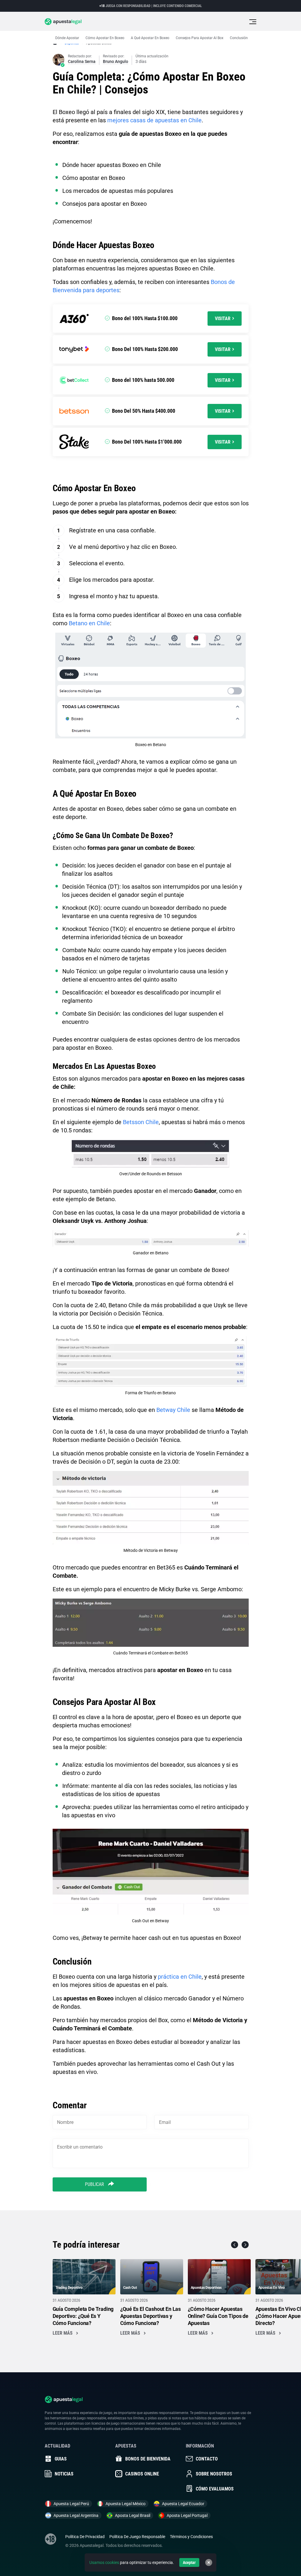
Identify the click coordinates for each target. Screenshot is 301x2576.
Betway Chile (173, 1410)
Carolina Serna (82, 61)
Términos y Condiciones (191, 2537)
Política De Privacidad (85, 2537)
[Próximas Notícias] (245, 2245)
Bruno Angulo (116, 61)
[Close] (209, 2562)
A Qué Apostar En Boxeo (150, 38)
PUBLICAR (95, 2184)
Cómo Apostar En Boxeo (105, 38)
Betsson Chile (141, 1122)
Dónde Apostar (67, 38)
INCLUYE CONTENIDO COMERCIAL (178, 6)
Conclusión (239, 38)
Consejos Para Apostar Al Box (200, 38)
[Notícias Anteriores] (235, 2245)
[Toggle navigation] (253, 22)
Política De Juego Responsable (137, 2537)
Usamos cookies (104, 2562)
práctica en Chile (180, 1977)
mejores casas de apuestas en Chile (154, 120)
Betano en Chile (89, 623)
